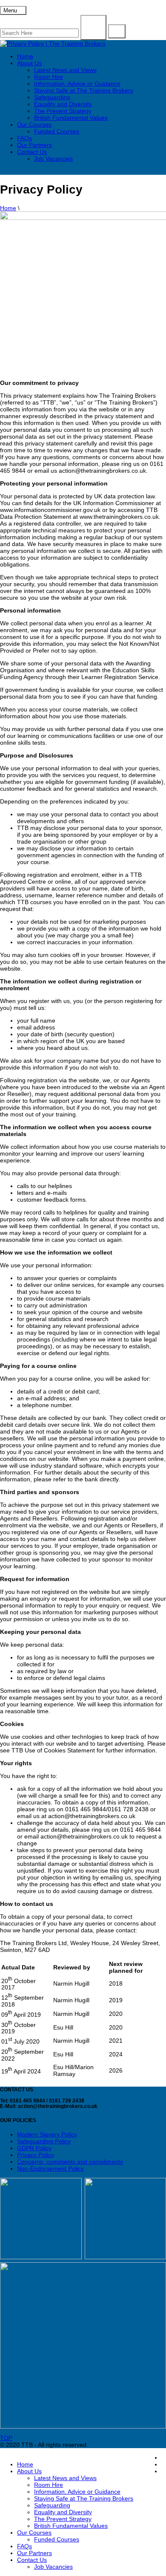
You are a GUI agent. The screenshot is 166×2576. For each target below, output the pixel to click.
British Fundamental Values (71, 118)
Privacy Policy (36, 2155)
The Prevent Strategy (63, 111)
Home (25, 56)
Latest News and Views (65, 70)
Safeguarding (52, 97)
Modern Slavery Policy (47, 2134)
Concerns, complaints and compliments (70, 2162)
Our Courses (34, 124)
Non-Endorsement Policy (50, 2168)
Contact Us (32, 152)
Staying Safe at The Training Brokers (84, 90)
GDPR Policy (34, 2148)
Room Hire (49, 77)
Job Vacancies (53, 159)
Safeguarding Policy (44, 2141)
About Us (29, 63)
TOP (6, 2438)
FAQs (24, 138)
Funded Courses (57, 131)
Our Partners (34, 145)
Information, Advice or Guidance (77, 84)
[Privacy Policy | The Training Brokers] (53, 43)
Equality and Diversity (63, 104)
